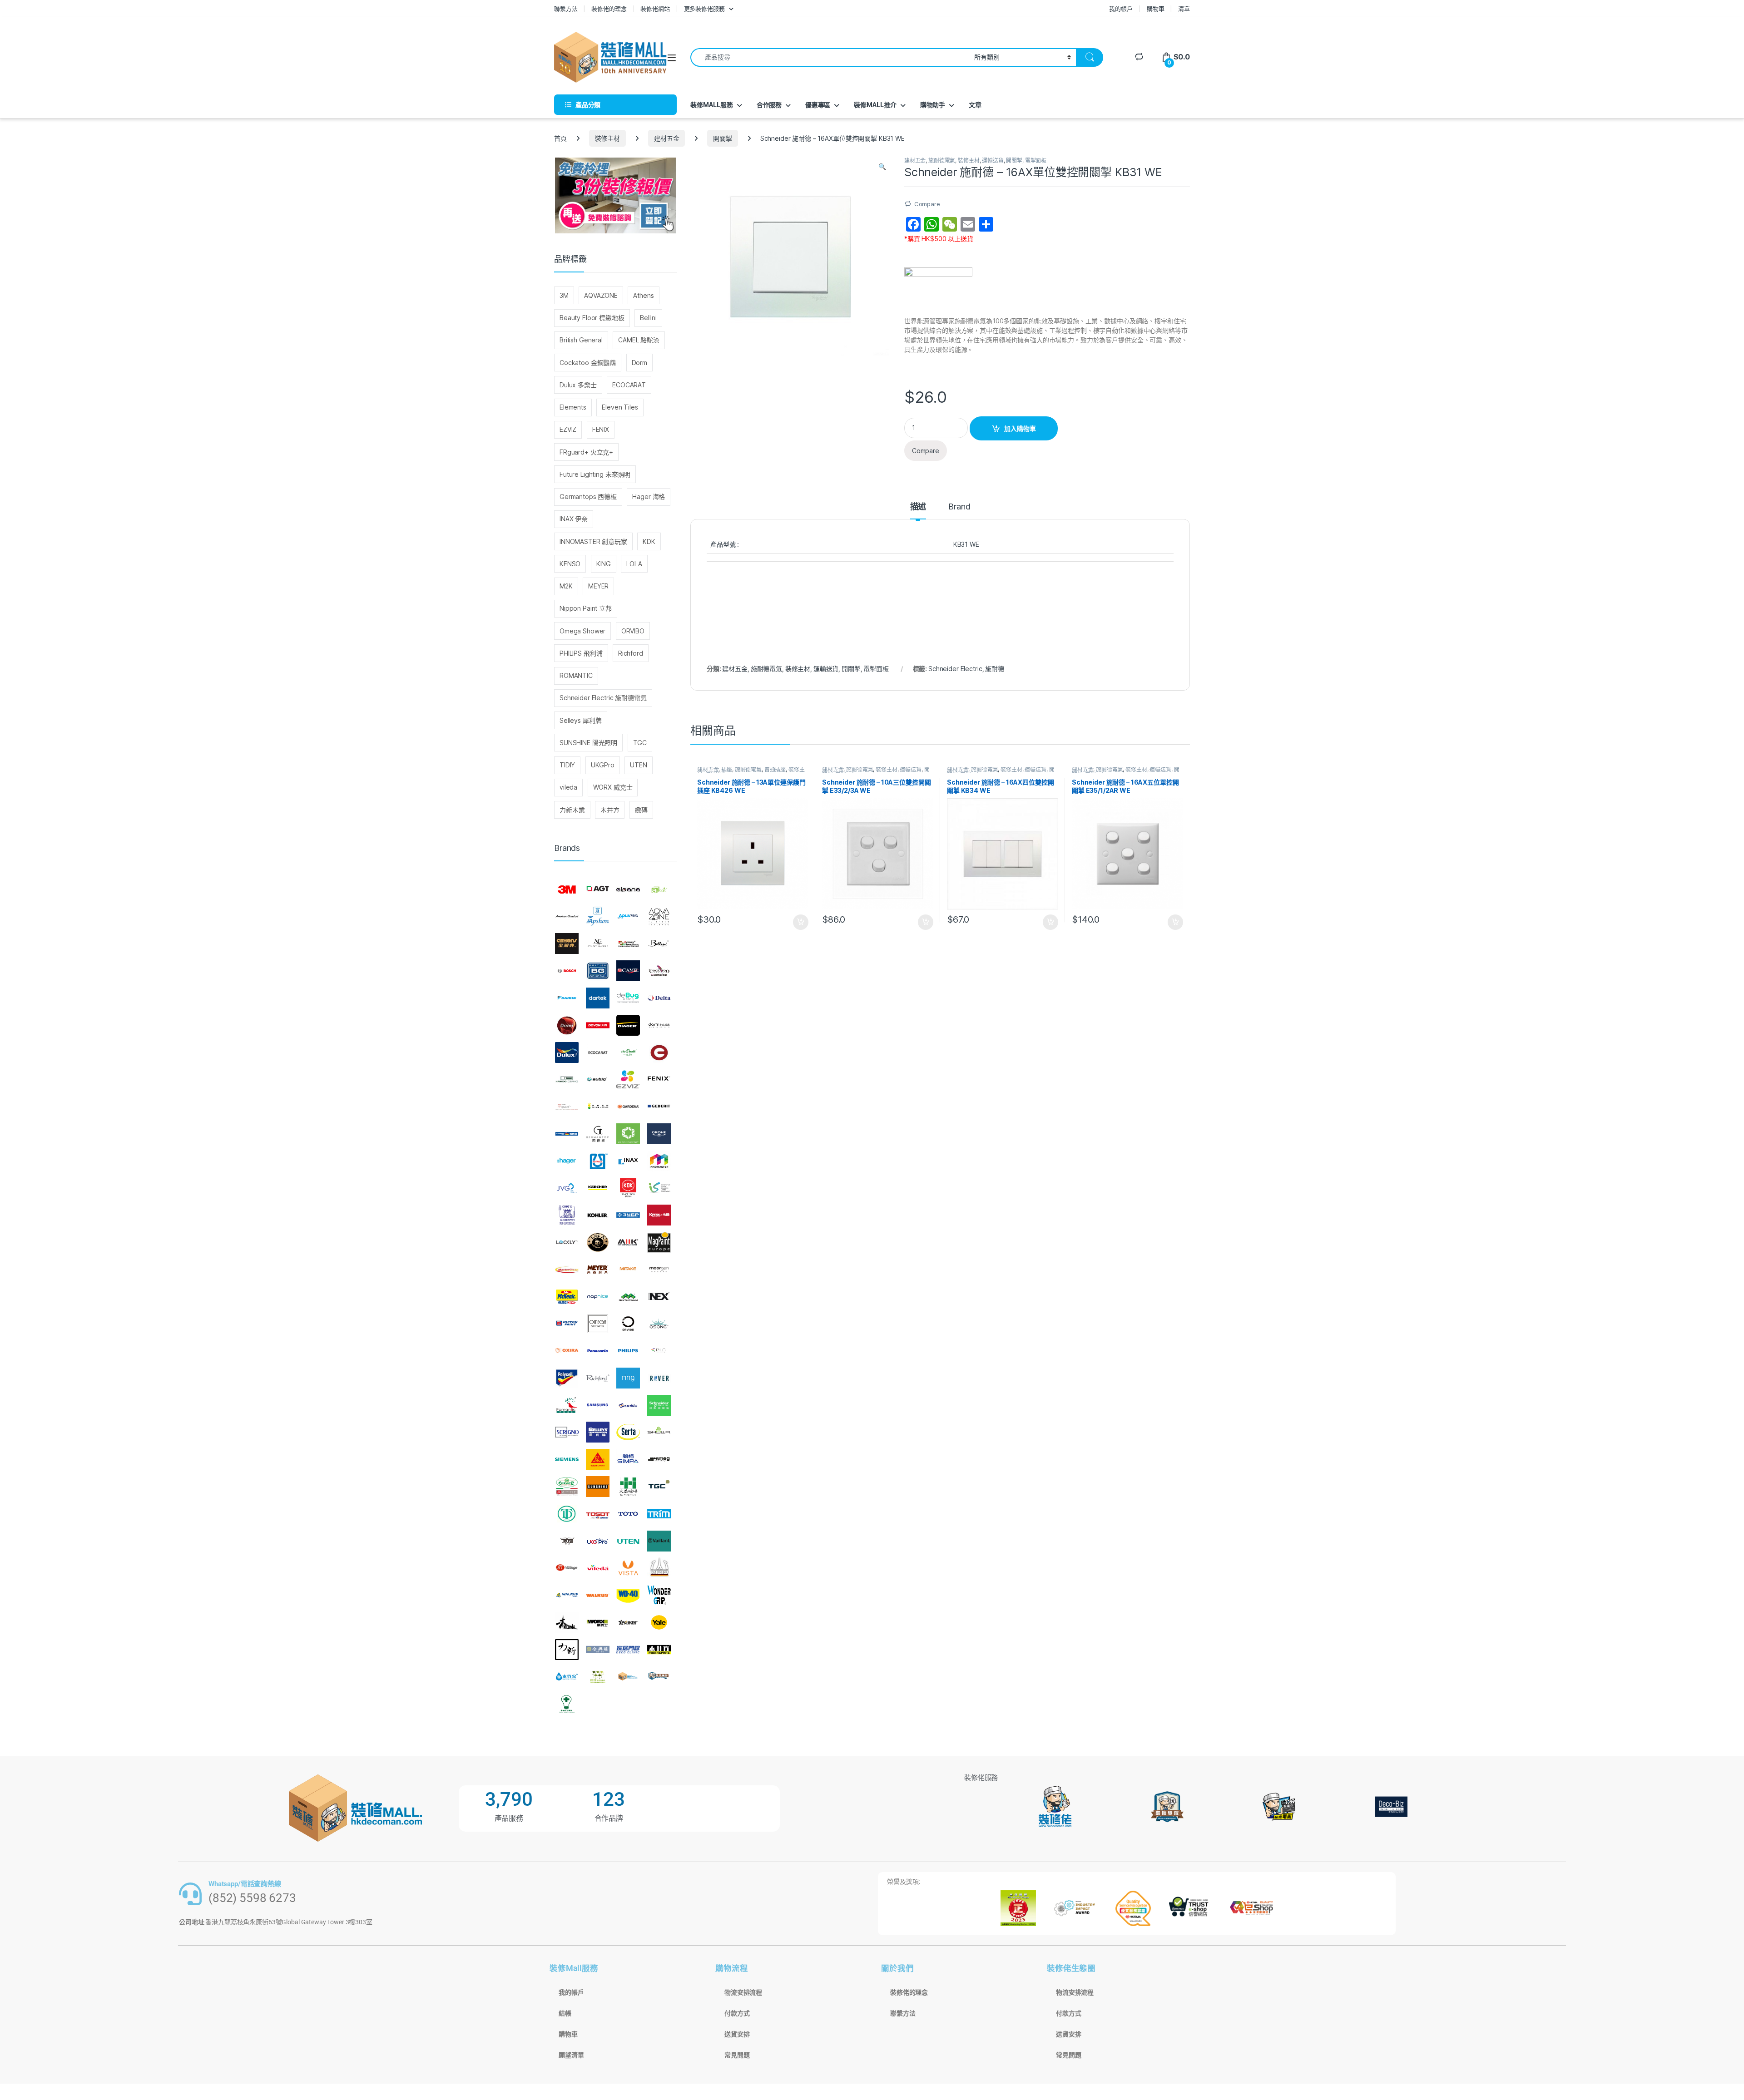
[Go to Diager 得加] (628, 1025)
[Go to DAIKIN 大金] (567, 998)
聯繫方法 (566, 9)
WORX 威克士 (613, 787)
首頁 (560, 138)
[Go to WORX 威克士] (598, 1622)
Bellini (648, 318)
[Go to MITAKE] (628, 1270)
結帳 (565, 2013)
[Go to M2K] (628, 1242)
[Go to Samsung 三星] (598, 1405)
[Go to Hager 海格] (567, 1161)
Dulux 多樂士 (578, 385)
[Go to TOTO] (628, 1514)
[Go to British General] (598, 971)
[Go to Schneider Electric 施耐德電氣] (659, 1405)
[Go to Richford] (598, 1378)
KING (604, 564)
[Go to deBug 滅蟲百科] (628, 998)
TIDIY (567, 765)
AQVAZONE (601, 295)
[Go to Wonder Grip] (659, 1595)
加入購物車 (1020, 428)
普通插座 (775, 769)
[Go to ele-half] (628, 1052)
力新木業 (572, 810)
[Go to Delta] (659, 998)
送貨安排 (737, 2034)
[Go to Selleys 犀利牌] (598, 1433)
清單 (1184, 9)
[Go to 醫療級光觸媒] (567, 1704)
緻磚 (641, 810)
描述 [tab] (918, 507)
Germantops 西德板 (588, 497)
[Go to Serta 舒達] (628, 1433)
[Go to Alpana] (628, 889)
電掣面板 (1036, 161)
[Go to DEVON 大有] (598, 1025)
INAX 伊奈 (574, 519)
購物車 (1156, 9)
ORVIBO (633, 631)
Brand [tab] (959, 507)
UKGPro (603, 765)
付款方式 (737, 2013)
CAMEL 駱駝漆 (639, 340)
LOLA (634, 564)
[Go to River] (659, 1378)
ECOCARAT (629, 385)
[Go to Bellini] (659, 944)
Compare (927, 204)
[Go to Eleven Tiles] (567, 1079)
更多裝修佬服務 (704, 9)
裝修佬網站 (655, 9)
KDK (649, 541)
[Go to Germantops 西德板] (598, 1134)
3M (564, 295)
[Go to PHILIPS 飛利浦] (628, 1351)
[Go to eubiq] (598, 1079)
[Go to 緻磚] (598, 1677)
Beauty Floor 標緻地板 (592, 318)
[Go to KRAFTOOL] (628, 1215)
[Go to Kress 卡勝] (659, 1215)
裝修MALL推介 (875, 105)
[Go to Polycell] (567, 1378)
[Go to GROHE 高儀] (659, 1134)
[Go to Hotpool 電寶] (598, 1161)
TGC (640, 743)
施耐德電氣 (942, 161)
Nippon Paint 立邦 (586, 608)
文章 (975, 105)
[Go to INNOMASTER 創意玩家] (659, 1161)
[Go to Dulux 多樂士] (567, 1052)
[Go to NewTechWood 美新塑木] (628, 1297)
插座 (727, 769)
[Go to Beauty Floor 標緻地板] (628, 944)
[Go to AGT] (598, 889)
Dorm (639, 363)
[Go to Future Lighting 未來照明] (598, 1107)
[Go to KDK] (628, 1188)
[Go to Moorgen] (659, 1270)
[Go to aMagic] (659, 889)
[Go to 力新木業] (567, 1650)
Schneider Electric (955, 669)
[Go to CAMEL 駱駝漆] (628, 971)
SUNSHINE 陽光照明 (588, 743)
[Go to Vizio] (659, 1568)
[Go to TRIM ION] (659, 1514)
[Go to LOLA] (598, 1242)
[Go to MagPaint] (659, 1242)
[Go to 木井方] (659, 1650)
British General (581, 340)
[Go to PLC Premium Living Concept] (659, 1351)
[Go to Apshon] (598, 917)
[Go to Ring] (628, 1378)
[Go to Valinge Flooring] (567, 1568)
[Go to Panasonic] (598, 1351)
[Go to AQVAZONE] (659, 917)
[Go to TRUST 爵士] (567, 1541)
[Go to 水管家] (567, 1677)
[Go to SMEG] (659, 1459)
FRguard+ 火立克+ (586, 452)
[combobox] (830, 57)
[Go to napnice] (598, 1297)
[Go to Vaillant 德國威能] (659, 1541)
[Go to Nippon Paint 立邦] (567, 1324)
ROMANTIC (576, 675)
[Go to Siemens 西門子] (567, 1459)
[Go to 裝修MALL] (628, 1677)
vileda (568, 787)
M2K (566, 586)
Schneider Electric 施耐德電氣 (603, 698)
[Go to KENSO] (659, 1188)
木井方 (610, 810)
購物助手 (933, 105)
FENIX (601, 429)
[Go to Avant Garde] (598, 944)
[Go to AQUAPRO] (628, 917)
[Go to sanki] (628, 1405)
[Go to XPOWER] (628, 1622)
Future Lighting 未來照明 (595, 474)
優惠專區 (818, 105)
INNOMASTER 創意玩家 (593, 541)
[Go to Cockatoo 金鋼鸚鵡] (659, 971)
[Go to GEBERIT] (659, 1107)
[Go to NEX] (659, 1297)
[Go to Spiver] (567, 1487)
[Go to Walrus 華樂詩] (598, 1595)
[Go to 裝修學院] (659, 1677)
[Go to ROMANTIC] (567, 1405)
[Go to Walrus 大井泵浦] (567, 1595)
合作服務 (769, 105)
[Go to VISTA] (628, 1568)
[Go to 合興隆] (598, 1650)
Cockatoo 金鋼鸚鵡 (588, 363)
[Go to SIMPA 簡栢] (628, 1459)
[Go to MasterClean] (567, 1270)
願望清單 (571, 2055)
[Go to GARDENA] (628, 1107)
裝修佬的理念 (609, 9)
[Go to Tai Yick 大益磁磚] (628, 1487)
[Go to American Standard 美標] (567, 917)
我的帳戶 (1121, 9)
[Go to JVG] (567, 1188)
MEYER (598, 586)
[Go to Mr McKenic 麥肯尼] (567, 1297)
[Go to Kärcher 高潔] (598, 1188)
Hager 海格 (649, 497)
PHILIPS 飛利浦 (581, 653)
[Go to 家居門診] (628, 1650)
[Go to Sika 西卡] (598, 1459)
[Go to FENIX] (659, 1079)
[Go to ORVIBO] (628, 1324)
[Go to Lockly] (567, 1242)
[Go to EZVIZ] (628, 1079)
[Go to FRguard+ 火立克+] (567, 1107)
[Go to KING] (567, 1215)
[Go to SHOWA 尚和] (659, 1433)
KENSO (570, 564)
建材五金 (666, 138)
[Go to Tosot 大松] (598, 1514)
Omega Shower (582, 631)
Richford (631, 653)
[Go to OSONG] (659, 1324)
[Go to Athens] (567, 944)
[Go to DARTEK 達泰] (598, 998)
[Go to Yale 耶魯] (659, 1622)
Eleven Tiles (620, 407)
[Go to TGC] (659, 1487)
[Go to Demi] (567, 1025)
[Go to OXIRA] (567, 1351)
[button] (882, 167)
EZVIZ (568, 429)
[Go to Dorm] (659, 1025)
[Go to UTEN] (628, 1541)
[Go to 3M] (567, 889)
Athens (643, 295)
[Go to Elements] (659, 1052)
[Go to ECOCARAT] (598, 1052)
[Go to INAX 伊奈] (628, 1161)
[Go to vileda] (598, 1568)
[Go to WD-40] (628, 1595)
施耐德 (995, 669)
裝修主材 (607, 138)
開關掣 (723, 138)
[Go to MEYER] (598, 1270)
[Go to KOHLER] (598, 1215)
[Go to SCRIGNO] (567, 1433)
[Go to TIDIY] (567, 1514)
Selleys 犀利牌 (580, 720)
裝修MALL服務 (712, 105)
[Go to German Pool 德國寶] (567, 1134)
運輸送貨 (993, 161)
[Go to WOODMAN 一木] (567, 1622)
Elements (573, 407)
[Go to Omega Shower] (598, 1324)
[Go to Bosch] (567, 971)
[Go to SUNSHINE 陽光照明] (598, 1487)
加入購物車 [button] (801, 922)
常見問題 (737, 2055)
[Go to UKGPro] (598, 1541)
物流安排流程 (743, 1992)
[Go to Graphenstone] (628, 1134)
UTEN (638, 765)
